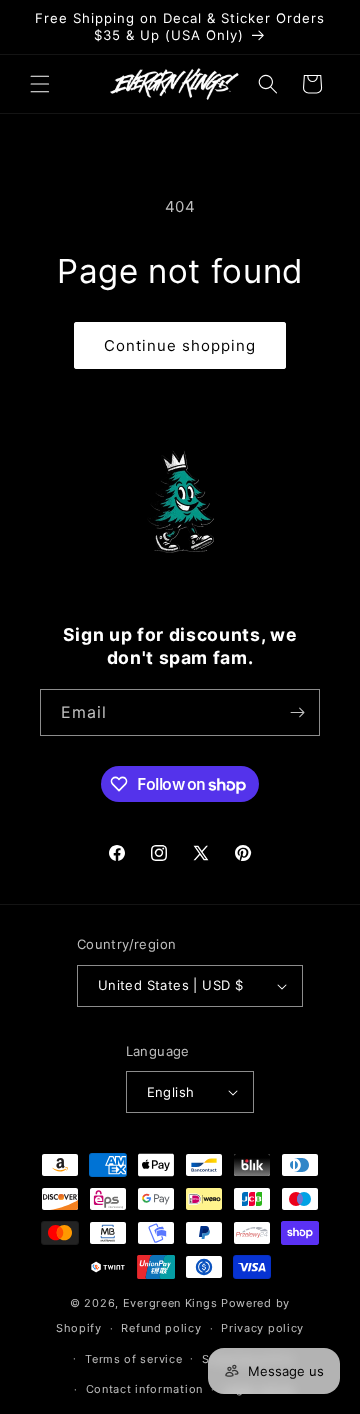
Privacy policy (262, 1328)
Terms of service (133, 1359)
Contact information (144, 1389)
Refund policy (161, 1328)
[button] (40, 84)
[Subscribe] (297, 712)
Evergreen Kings (170, 1303)
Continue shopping (180, 345)
